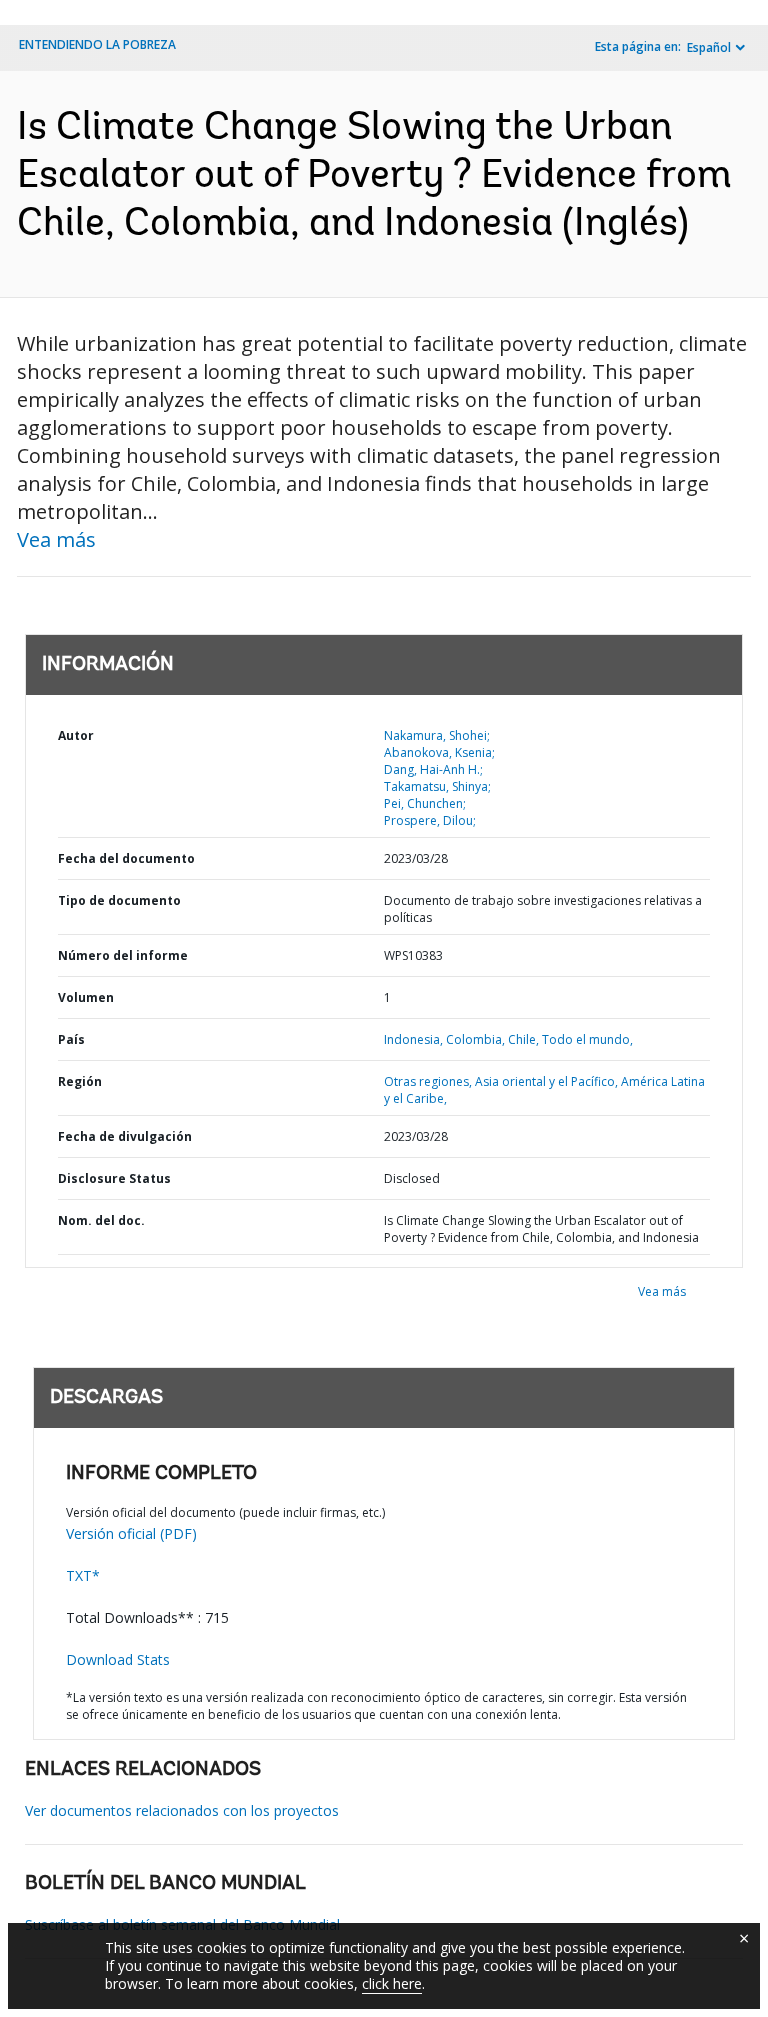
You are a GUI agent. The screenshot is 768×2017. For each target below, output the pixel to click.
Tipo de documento (119, 900)
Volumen (86, 997)
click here (392, 1983)
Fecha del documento (126, 858)
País (71, 1039)
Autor (76, 735)
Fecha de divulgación (125, 1136)
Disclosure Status (114, 1178)
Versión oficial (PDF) (131, 1533)
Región (80, 1081)
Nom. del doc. (101, 1220)
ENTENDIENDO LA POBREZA (97, 44)
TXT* (83, 1575)
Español (709, 47)
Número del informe (123, 955)
